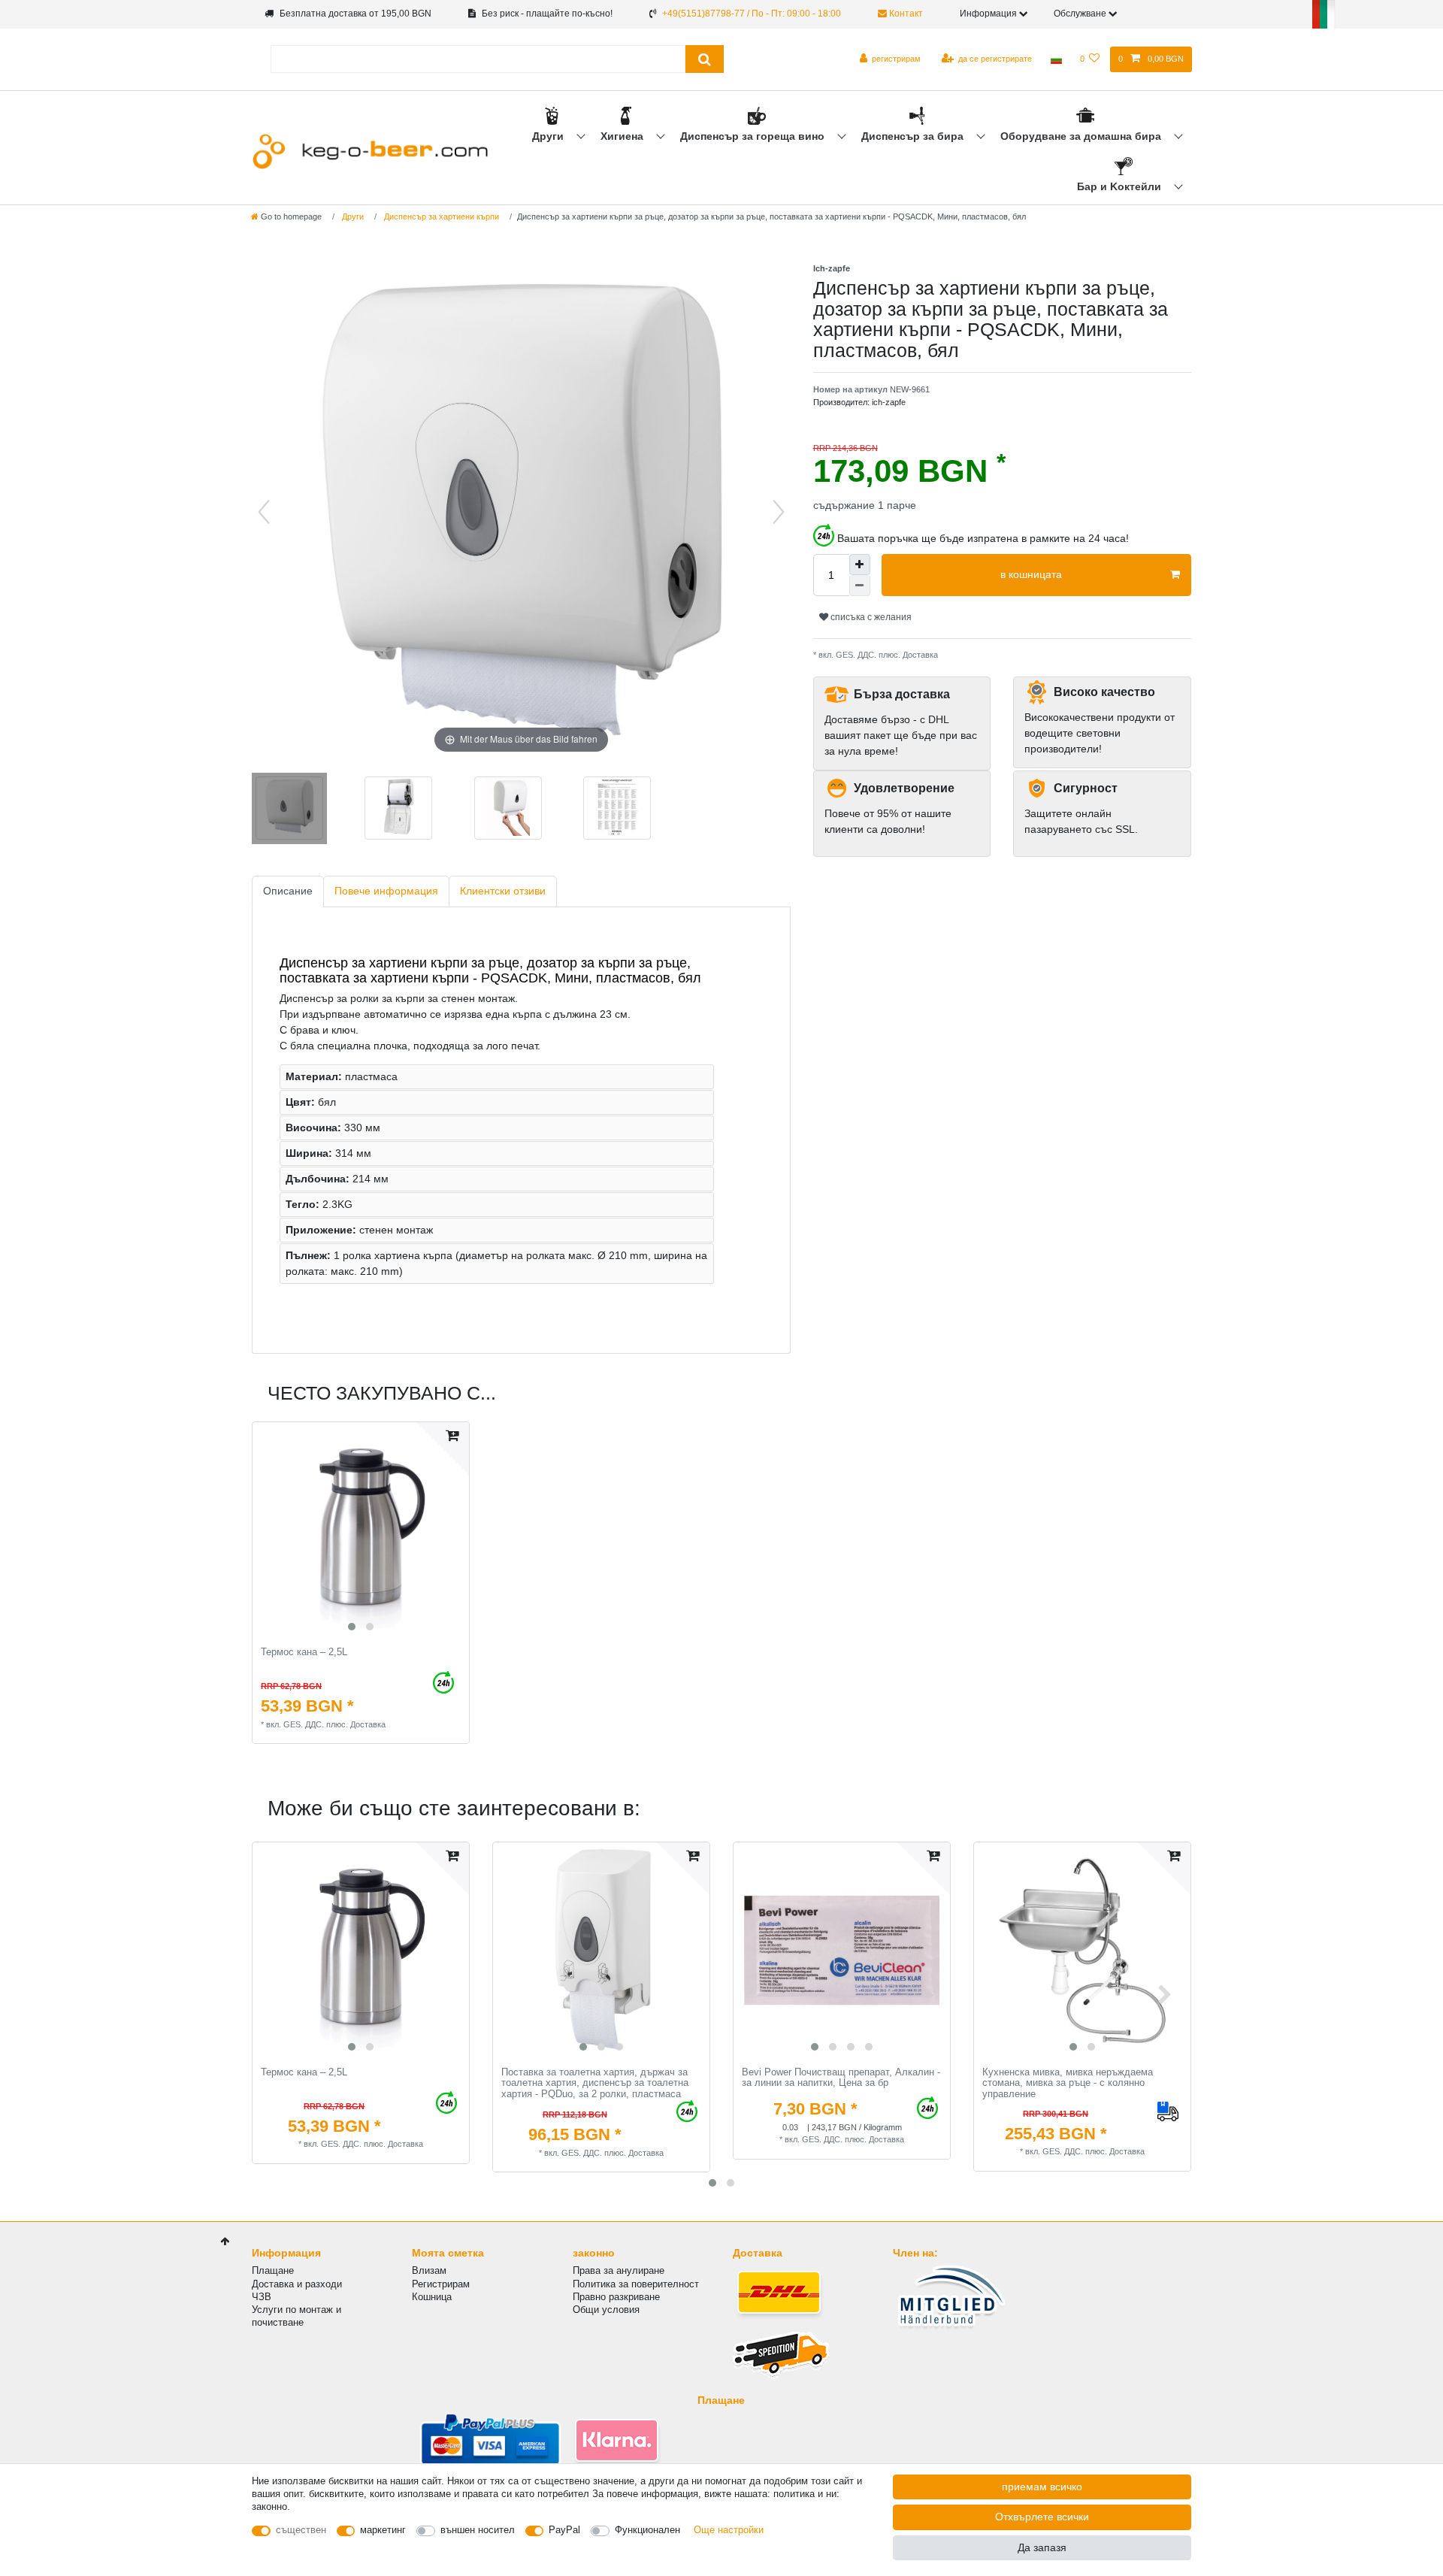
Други (549, 136)
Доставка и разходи (297, 2284)
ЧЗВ (262, 2297)
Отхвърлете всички (1042, 2517)
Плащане (273, 2270)
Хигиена (623, 136)
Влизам (429, 2270)
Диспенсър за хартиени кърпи (440, 216)
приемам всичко (1042, 2487)
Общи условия (606, 2310)
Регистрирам (441, 2284)
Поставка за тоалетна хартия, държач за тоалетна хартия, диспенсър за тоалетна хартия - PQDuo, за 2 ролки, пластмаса (595, 2083)
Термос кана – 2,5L (304, 1652)
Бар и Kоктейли (1121, 186)
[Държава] (1056, 59)
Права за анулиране (619, 2270)
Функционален (647, 2530)
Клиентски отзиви (503, 891)
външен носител (478, 2530)
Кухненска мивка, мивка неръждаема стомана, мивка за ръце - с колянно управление (1068, 2083)
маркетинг (383, 2530)
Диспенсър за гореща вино (754, 136)
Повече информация (386, 891)
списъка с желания (870, 617)
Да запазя (1042, 2547)
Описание (288, 891)
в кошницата (1031, 574)
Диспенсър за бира (914, 136)
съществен (301, 2530)
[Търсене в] (705, 59)
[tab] (288, 892)
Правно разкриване (616, 2297)
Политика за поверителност (636, 2284)
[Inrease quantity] (860, 565)
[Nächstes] (779, 512)
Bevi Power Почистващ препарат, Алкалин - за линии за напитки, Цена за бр (841, 2078)
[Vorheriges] (264, 512)
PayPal (564, 2530)
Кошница (432, 2297)
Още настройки (729, 2530)
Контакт (905, 14)
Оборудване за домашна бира (1082, 136)
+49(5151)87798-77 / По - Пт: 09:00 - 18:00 (752, 14)
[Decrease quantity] (860, 586)
